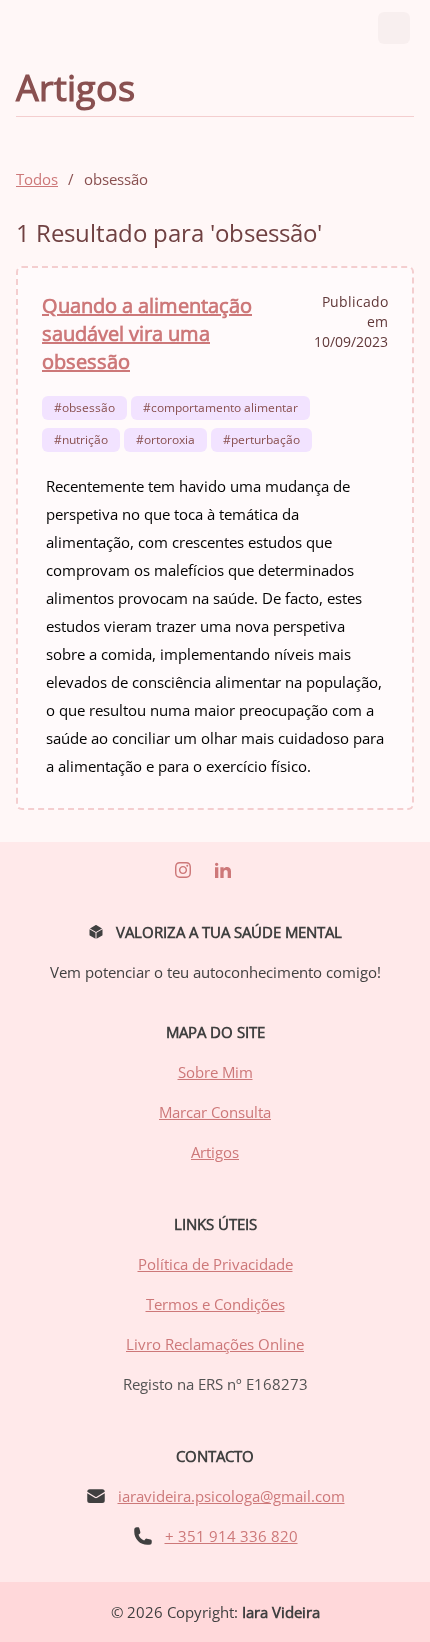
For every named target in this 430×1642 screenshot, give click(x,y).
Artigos (215, 1152)
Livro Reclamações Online (215, 1344)
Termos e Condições (215, 1304)
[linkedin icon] (183, 870)
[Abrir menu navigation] (394, 28)
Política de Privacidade (215, 1264)
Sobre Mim (215, 1072)
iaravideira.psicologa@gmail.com (231, 1496)
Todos (37, 179)
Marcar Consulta (215, 1112)
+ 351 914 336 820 (231, 1536)
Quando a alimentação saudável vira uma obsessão (147, 333)
